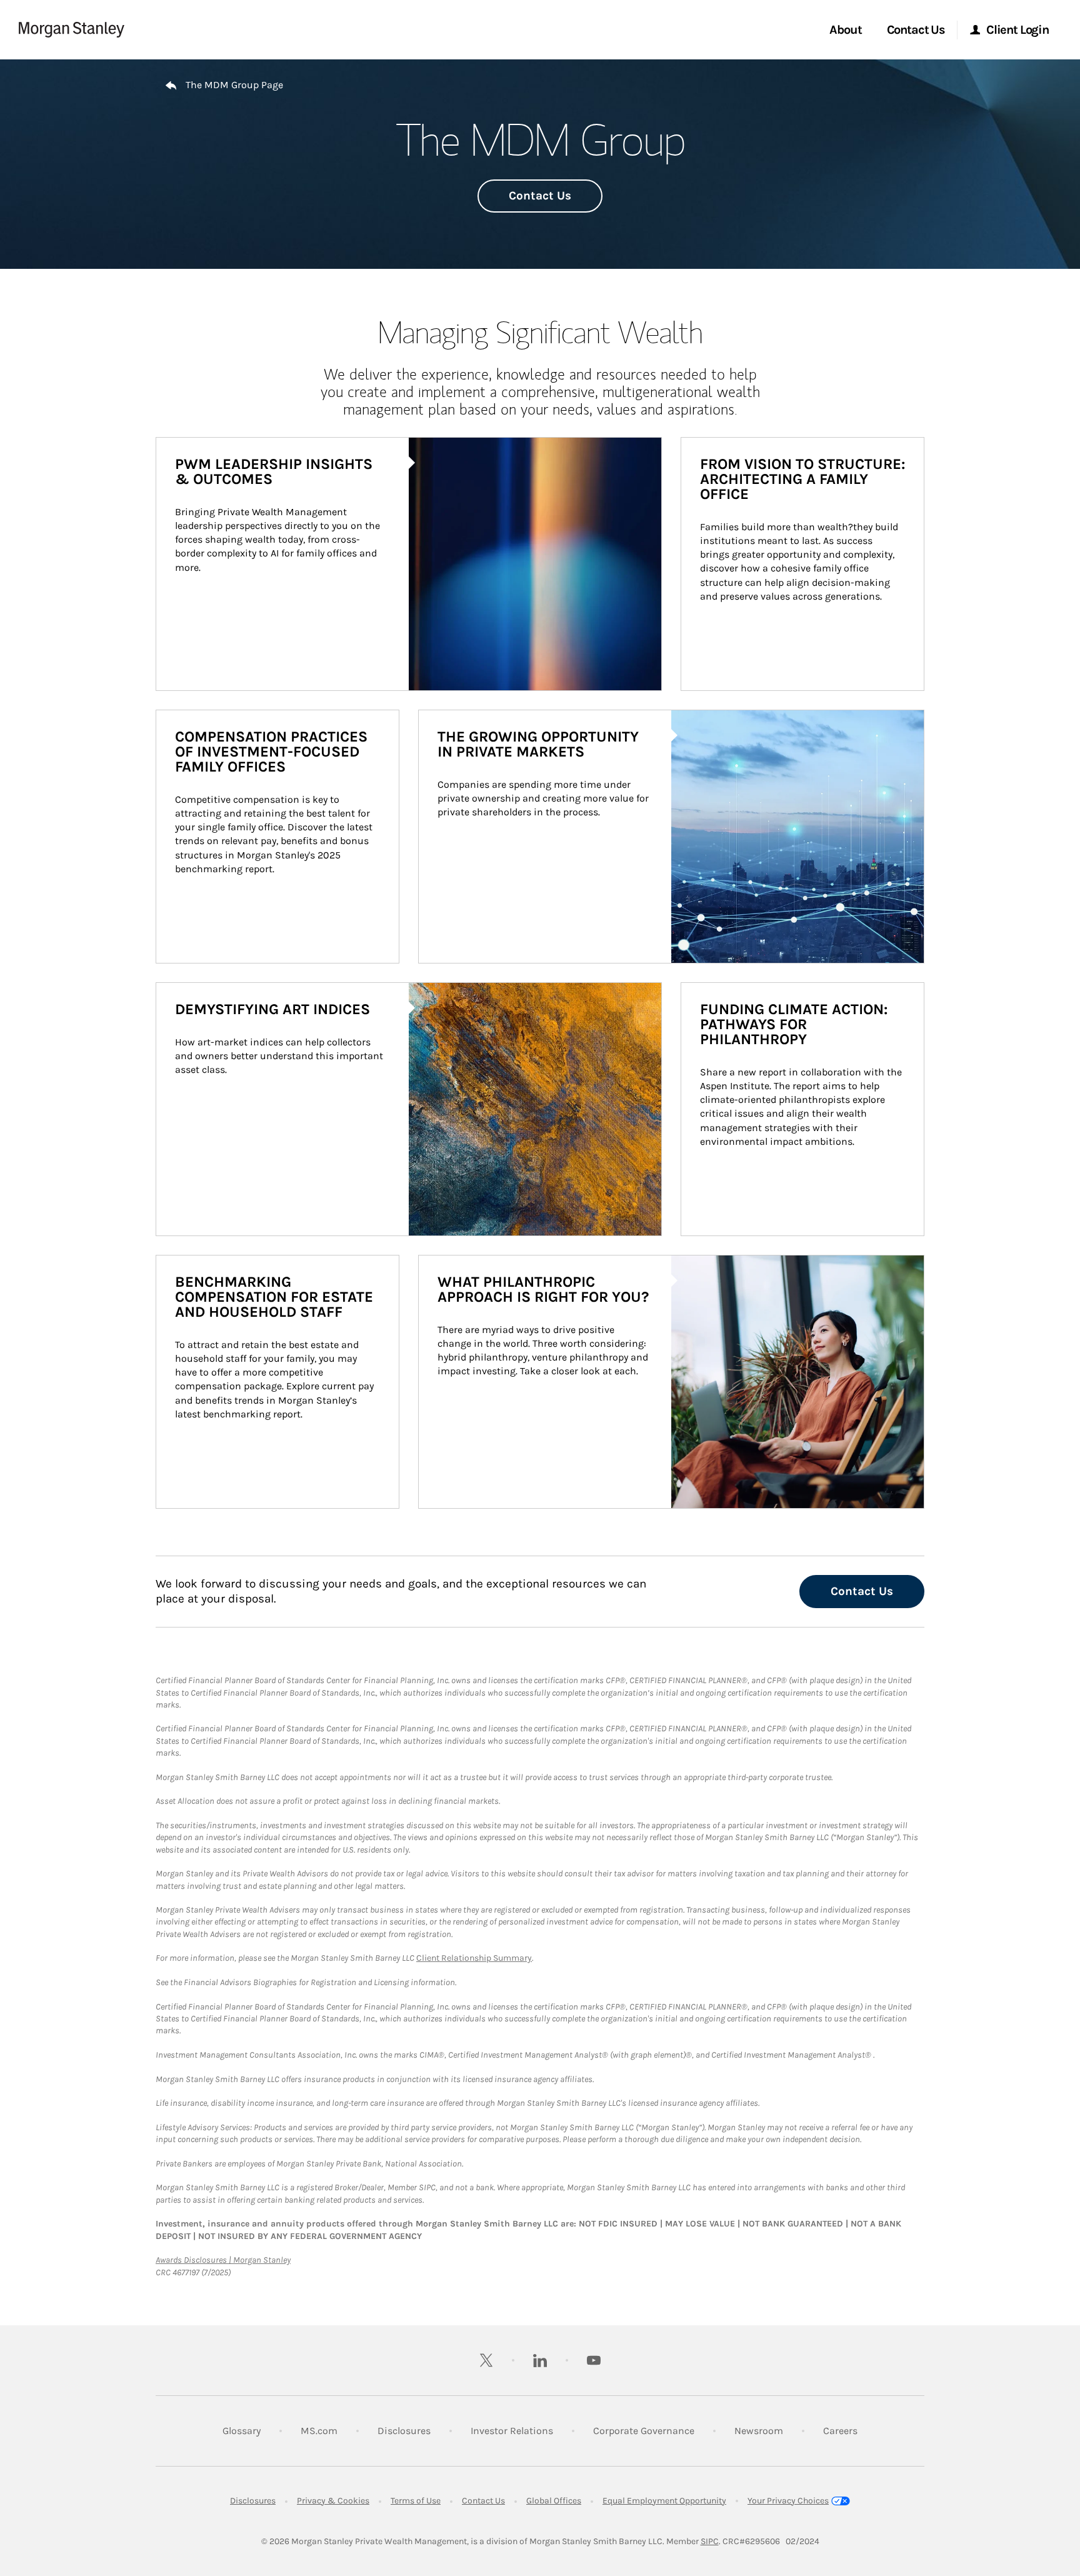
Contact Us (540, 196)
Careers (840, 2430)
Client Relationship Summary (474, 1958)
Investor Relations (512, 2430)
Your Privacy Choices (788, 2501)
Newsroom (759, 2430)
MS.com (319, 2430)
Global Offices (554, 2501)
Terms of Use (416, 2501)
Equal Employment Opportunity (664, 2501)
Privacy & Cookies (333, 2501)
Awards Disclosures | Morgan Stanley (223, 2260)
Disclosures (404, 2430)
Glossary (242, 2431)
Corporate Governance (644, 2430)
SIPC (710, 2541)
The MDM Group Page (234, 85)
